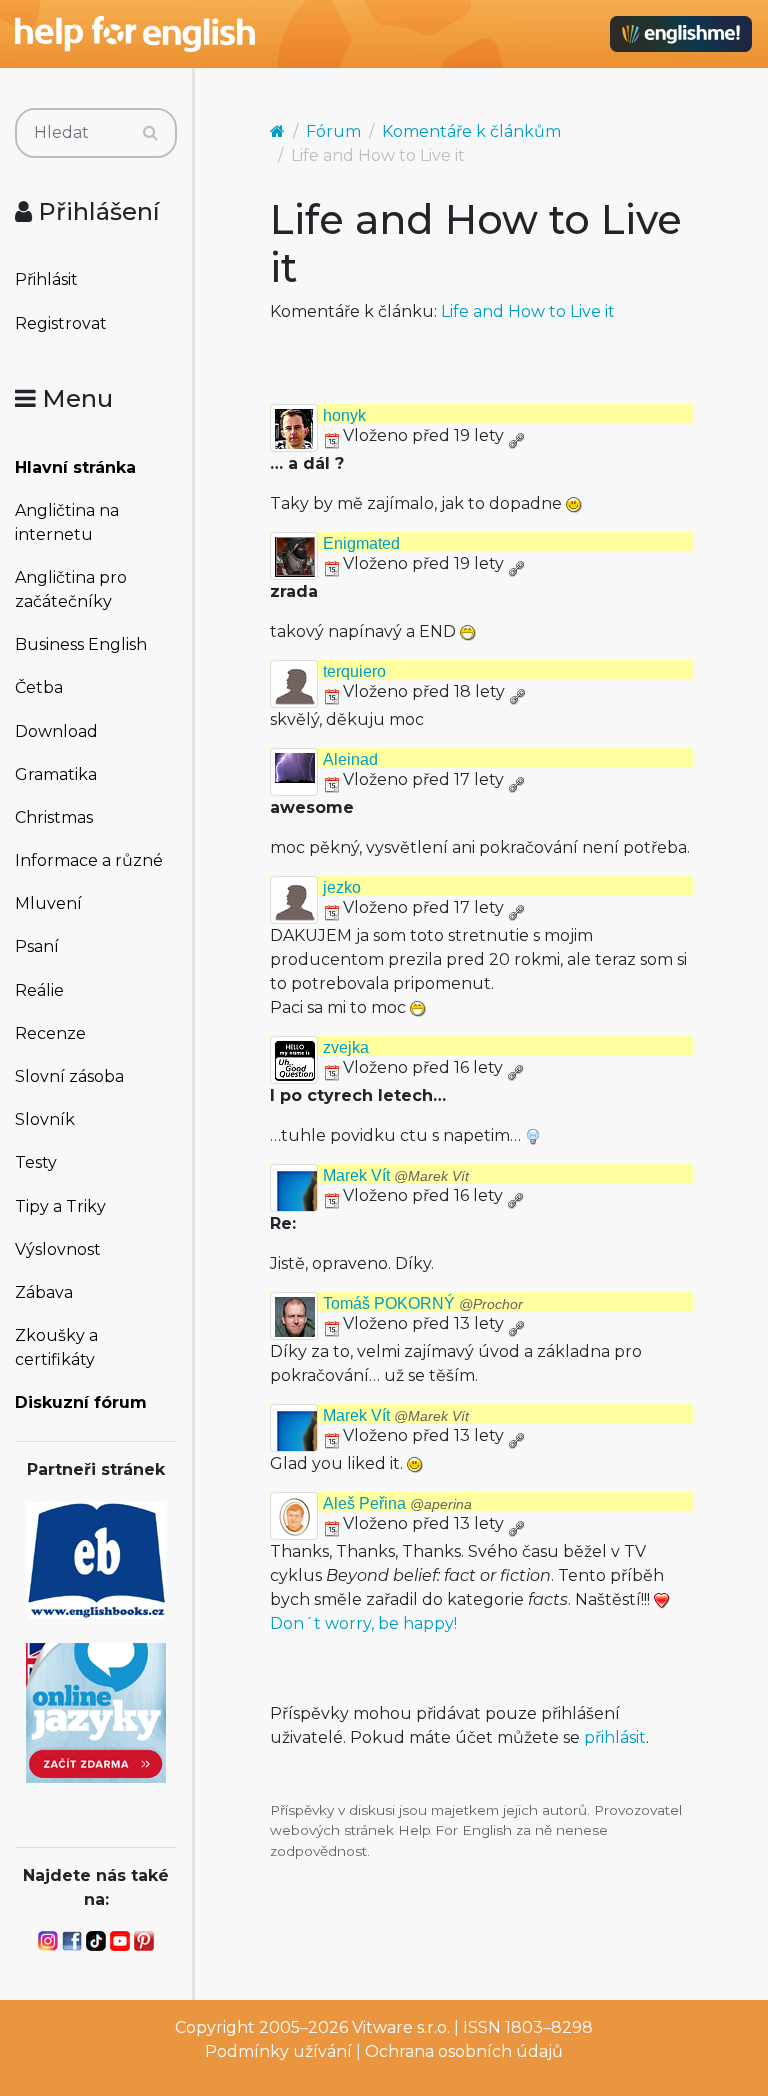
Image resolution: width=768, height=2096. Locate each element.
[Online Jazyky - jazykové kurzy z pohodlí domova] (96, 1711)
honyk (344, 415)
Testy (36, 1162)
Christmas (54, 817)
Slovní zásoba (69, 1076)
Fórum (333, 131)
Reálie (39, 990)
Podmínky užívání (278, 2051)
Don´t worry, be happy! (363, 1623)
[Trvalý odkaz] (516, 435)
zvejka (346, 1047)
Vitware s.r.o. (401, 2027)
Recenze (50, 1033)
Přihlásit (46, 279)
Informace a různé (89, 860)
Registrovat (61, 323)
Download (56, 731)
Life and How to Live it (528, 311)
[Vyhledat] (150, 133)
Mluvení (48, 903)
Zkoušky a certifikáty (56, 1347)
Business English (81, 644)
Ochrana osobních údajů (464, 2051)
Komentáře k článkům (471, 131)
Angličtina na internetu (67, 522)
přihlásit (615, 1737)
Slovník (45, 1119)
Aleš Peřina (397, 1503)
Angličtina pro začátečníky (71, 589)
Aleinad (350, 759)
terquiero (354, 671)
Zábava (44, 1292)
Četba (39, 687)
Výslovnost (58, 1249)
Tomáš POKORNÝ (423, 1303)
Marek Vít (396, 1175)
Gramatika (56, 774)
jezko (342, 887)
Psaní (37, 946)
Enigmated (361, 543)
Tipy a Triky (60, 1206)
